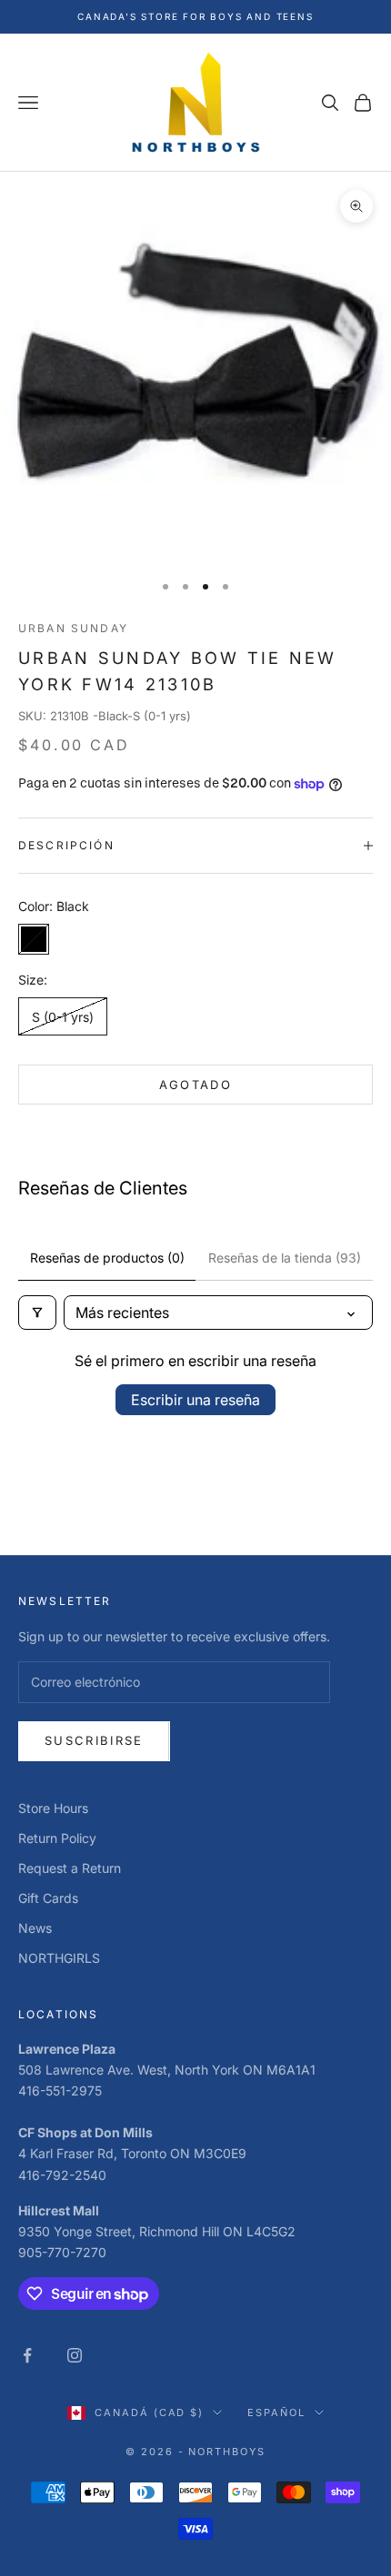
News (35, 1928)
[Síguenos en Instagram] (75, 2355)
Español (276, 2413)
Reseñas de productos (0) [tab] (107, 1258)
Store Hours (53, 1808)
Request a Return (70, 1868)
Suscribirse (94, 1740)
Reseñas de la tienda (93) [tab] (285, 1258)
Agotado (195, 1085)
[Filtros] (37, 1313)
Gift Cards (48, 1898)
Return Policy (57, 1838)
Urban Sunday (73, 628)
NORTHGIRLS (59, 1958)
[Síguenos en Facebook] (27, 2355)
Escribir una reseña (195, 1400)
